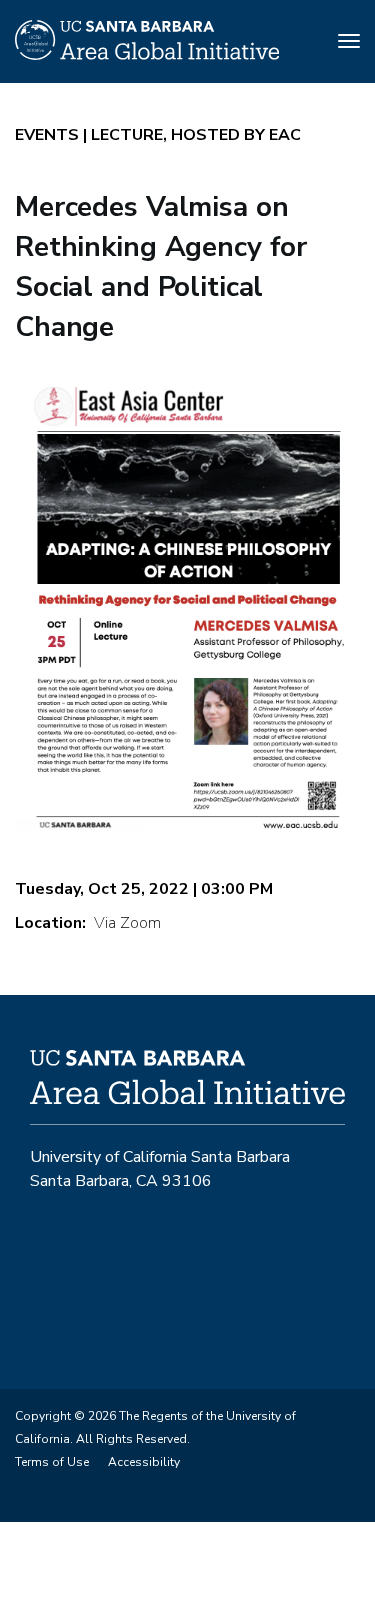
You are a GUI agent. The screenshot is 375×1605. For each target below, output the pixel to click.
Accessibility (144, 1462)
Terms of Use (52, 1462)
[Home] (147, 55)
